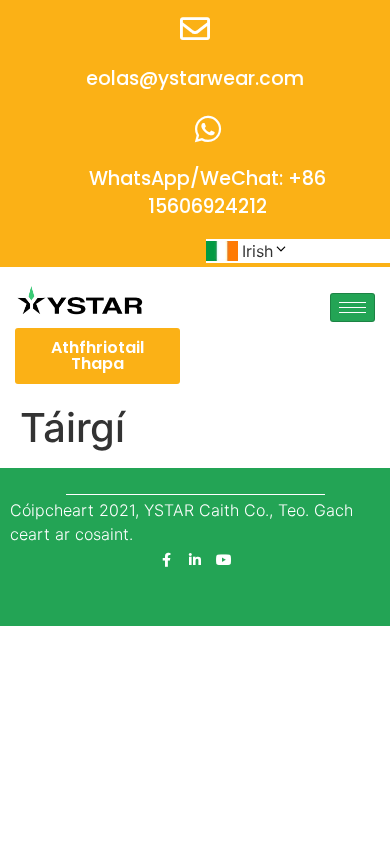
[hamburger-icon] (352, 307)
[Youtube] (224, 560)
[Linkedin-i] (195, 560)
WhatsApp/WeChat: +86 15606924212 (207, 193)
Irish (257, 251)
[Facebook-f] (166, 560)
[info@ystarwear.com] (195, 29)
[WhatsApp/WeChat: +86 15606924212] (208, 129)
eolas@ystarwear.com (195, 78)
